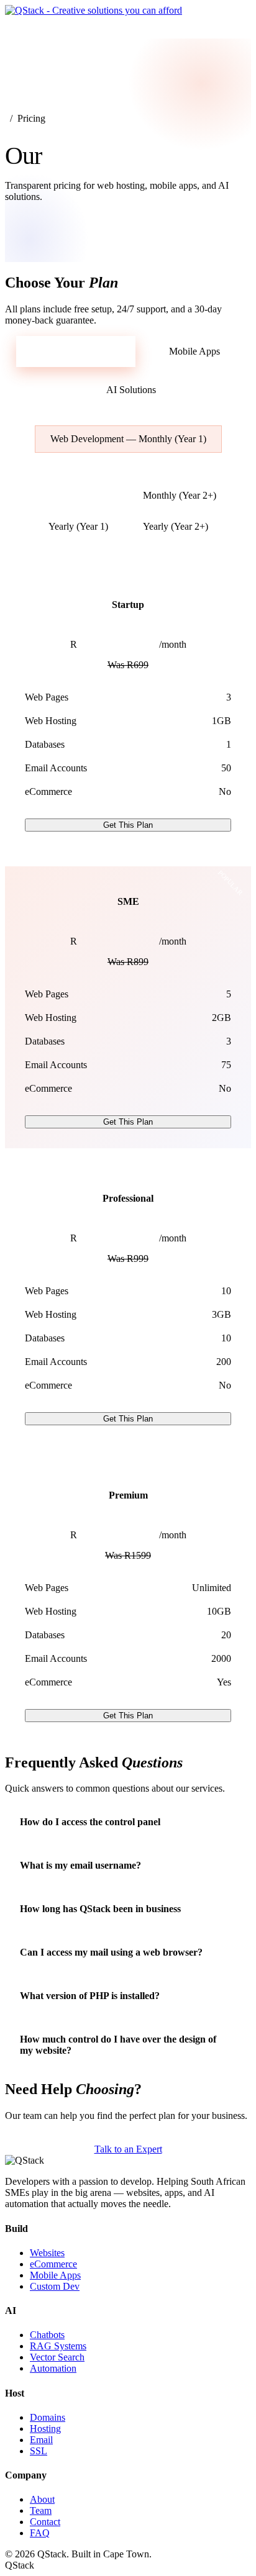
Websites (47, 2253)
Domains (48, 2417)
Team (41, 2510)
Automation (53, 2368)
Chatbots (47, 2335)
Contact (45, 2522)
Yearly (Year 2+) (176, 526)
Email (41, 2440)
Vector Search (57, 2357)
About (42, 2499)
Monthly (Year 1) (74, 495)
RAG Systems (58, 2346)
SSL (39, 2451)
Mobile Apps (194, 351)
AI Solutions (131, 390)
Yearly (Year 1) (78, 526)
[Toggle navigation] (19, 27)
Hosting (45, 2429)
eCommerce (53, 2264)
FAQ (40, 2533)
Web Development (79, 351)
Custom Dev (55, 2286)
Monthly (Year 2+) (180, 495)
